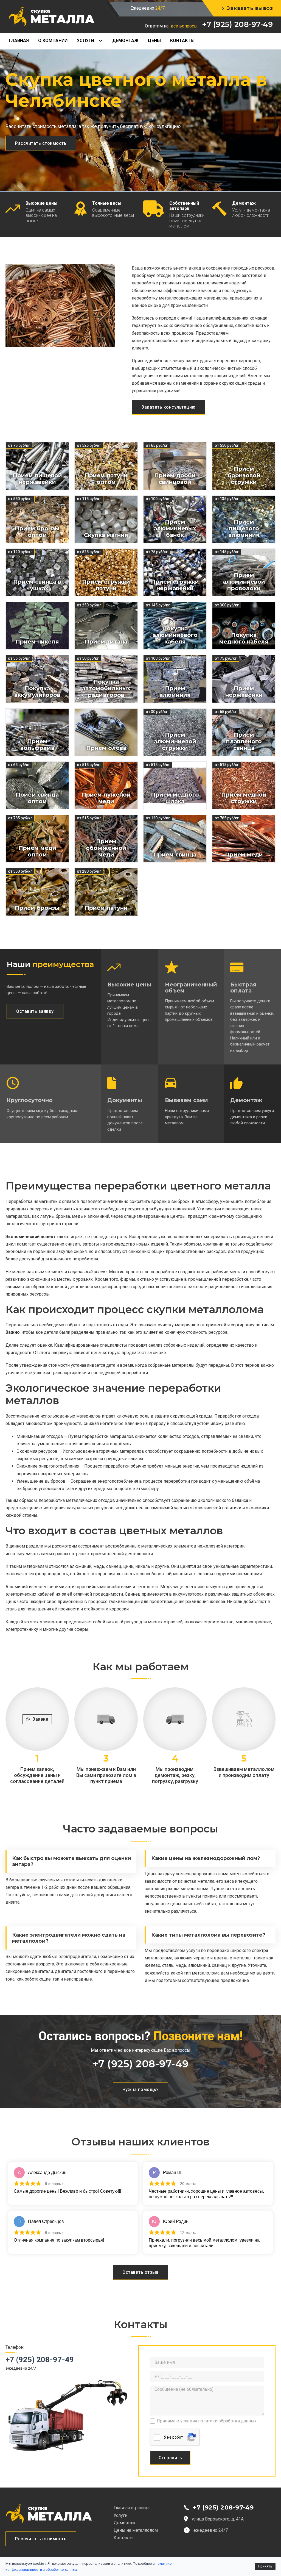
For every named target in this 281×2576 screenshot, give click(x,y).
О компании (53, 41)
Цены (154, 41)
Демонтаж (125, 41)
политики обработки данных (227, 2421)
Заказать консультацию (168, 407)
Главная (19, 41)
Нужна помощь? (141, 2090)
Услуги (85, 41)
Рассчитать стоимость (41, 143)
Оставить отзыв (140, 2272)
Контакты (182, 41)
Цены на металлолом (136, 2530)
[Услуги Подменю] (103, 41)
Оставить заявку (35, 1011)
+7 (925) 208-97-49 (237, 24)
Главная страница (132, 2508)
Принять (265, 2566)
